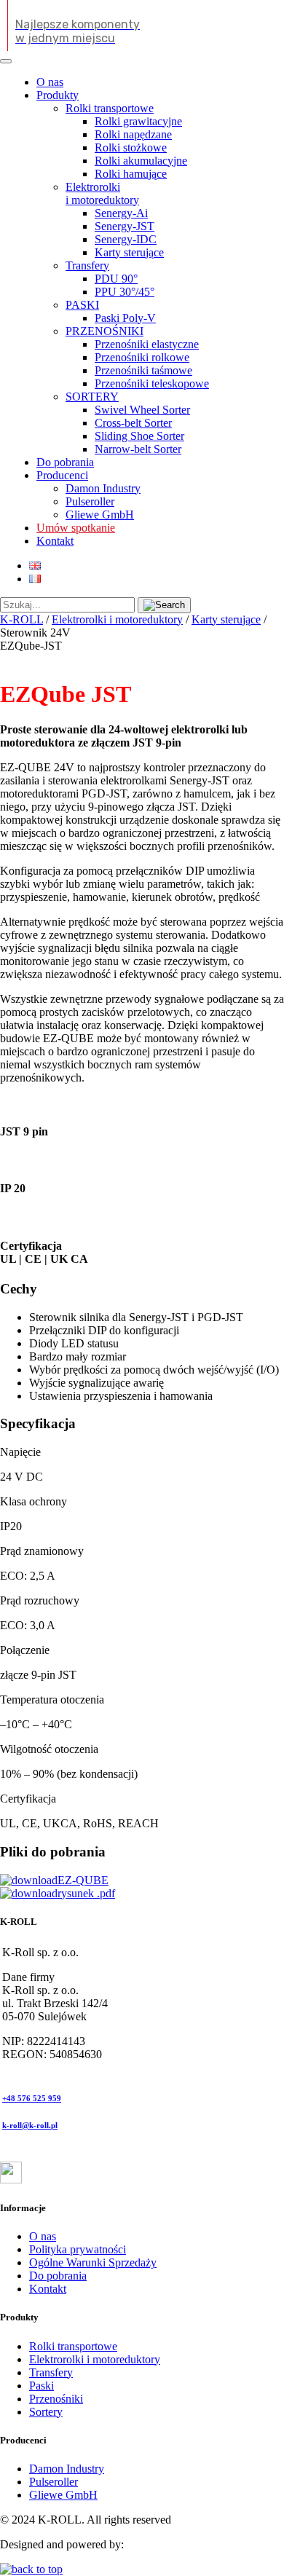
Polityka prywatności (78, 2249)
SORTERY (92, 397)
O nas (50, 82)
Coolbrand (151, 2544)
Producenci (62, 475)
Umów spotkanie (76, 528)
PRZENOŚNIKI (104, 331)
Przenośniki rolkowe (142, 357)
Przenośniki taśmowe (143, 370)
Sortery (46, 2412)
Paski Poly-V (125, 318)
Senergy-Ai (121, 213)
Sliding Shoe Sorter (139, 436)
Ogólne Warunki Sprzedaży (93, 2262)
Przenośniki (56, 2399)
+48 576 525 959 (32, 2098)
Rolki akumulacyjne (141, 161)
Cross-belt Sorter (133, 423)
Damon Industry (103, 488)
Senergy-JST (125, 226)
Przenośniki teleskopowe (152, 383)
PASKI (82, 305)
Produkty (58, 95)
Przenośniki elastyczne (147, 344)
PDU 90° (116, 279)
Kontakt (55, 541)
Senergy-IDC (126, 239)
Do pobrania (65, 462)
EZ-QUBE (83, 1880)
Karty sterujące (129, 252)
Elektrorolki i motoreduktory (102, 193)
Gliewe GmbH (100, 515)
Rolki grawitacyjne (138, 121)
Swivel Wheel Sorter (142, 410)
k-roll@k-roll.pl (30, 2125)
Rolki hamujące (131, 174)
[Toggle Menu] (6, 61)
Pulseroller (90, 501)
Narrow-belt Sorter (138, 449)
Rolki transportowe (110, 108)
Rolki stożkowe (131, 147)
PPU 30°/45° (125, 292)
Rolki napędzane (133, 134)
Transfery (87, 265)
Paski (42, 2386)
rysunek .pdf (86, 1893)
